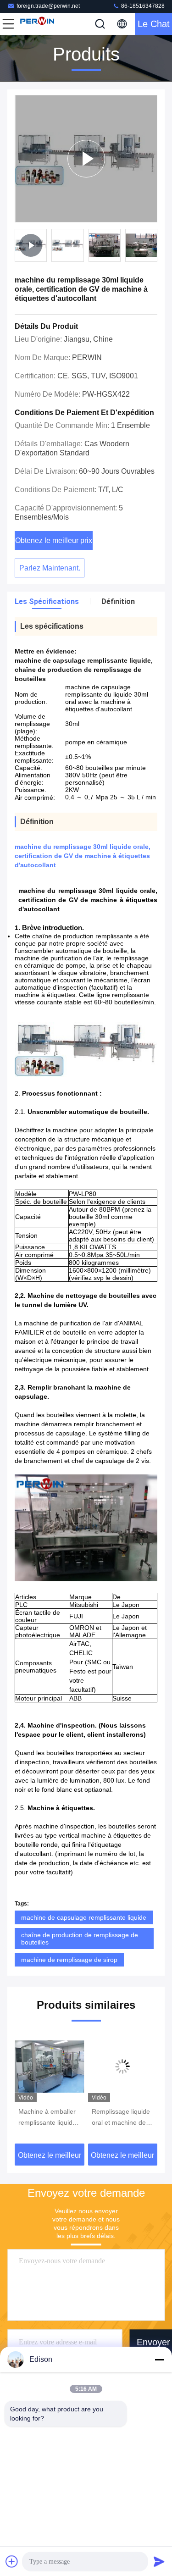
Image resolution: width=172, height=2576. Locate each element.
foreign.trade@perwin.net (48, 6)
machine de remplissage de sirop (69, 1960)
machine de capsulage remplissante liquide (84, 1917)
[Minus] (159, 2360)
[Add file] (12, 2561)
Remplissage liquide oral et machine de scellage (79, 2118)
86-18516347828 (142, 6)
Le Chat (154, 24)
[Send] (159, 2561)
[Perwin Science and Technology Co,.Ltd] (39, 24)
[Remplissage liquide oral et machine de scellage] (81, 2066)
